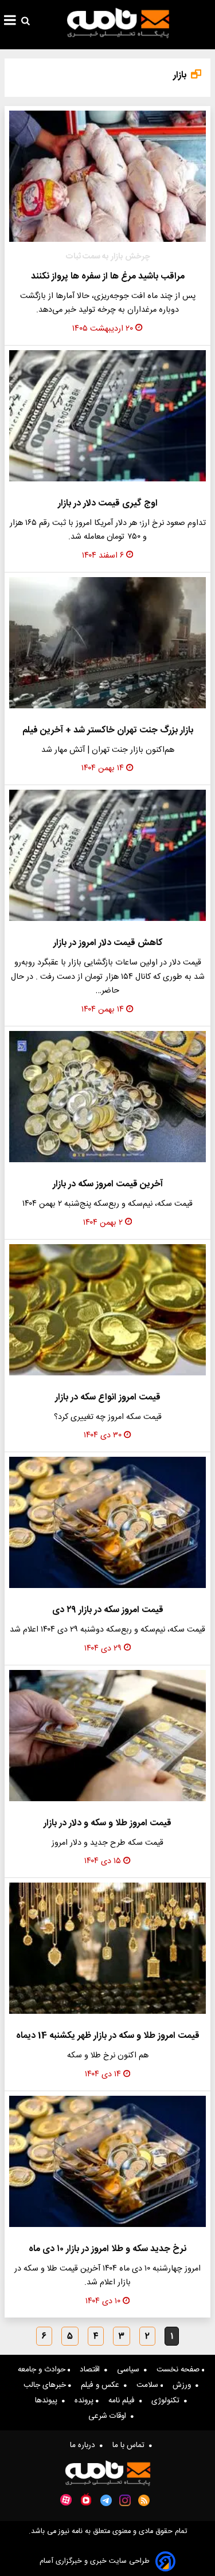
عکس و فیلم (102, 2385)
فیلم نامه (124, 2401)
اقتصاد (92, 2370)
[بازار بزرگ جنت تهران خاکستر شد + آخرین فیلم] (107, 643)
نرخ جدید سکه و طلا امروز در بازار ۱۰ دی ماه (107, 2249)
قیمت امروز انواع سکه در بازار (108, 1397)
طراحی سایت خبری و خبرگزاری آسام (95, 2561)
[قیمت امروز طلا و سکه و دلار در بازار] (107, 1736)
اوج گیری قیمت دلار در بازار (108, 503)
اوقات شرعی (110, 2416)
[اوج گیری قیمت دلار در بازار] (107, 416)
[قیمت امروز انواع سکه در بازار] (107, 1310)
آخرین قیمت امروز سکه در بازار (108, 1184)
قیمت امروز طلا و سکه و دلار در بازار (107, 1823)
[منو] (10, 22)
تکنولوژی (168, 2401)
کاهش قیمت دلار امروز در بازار (108, 943)
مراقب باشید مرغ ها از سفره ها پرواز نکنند (108, 277)
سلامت (148, 2385)
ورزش (184, 2385)
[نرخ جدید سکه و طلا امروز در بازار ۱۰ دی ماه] (107, 2161)
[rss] (144, 2500)
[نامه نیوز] (118, 23)
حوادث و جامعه (43, 2370)
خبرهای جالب (46, 2385)
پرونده (85, 2401)
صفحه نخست (179, 2370)
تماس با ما (131, 2445)
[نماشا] (86, 2499)
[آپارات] (66, 2500)
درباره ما (85, 2445)
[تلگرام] (106, 2500)
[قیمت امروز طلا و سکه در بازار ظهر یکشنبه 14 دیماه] (107, 1948)
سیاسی (130, 2370)
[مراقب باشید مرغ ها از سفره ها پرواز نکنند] (107, 176)
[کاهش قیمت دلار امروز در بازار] (107, 855)
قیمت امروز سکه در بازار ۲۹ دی (108, 1610)
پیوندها (48, 2401)
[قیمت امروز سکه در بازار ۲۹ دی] (107, 1522)
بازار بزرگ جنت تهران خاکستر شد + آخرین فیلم (108, 730)
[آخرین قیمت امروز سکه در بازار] (107, 1097)
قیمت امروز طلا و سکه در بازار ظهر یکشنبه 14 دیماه (108, 2036)
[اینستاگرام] (125, 2500)
